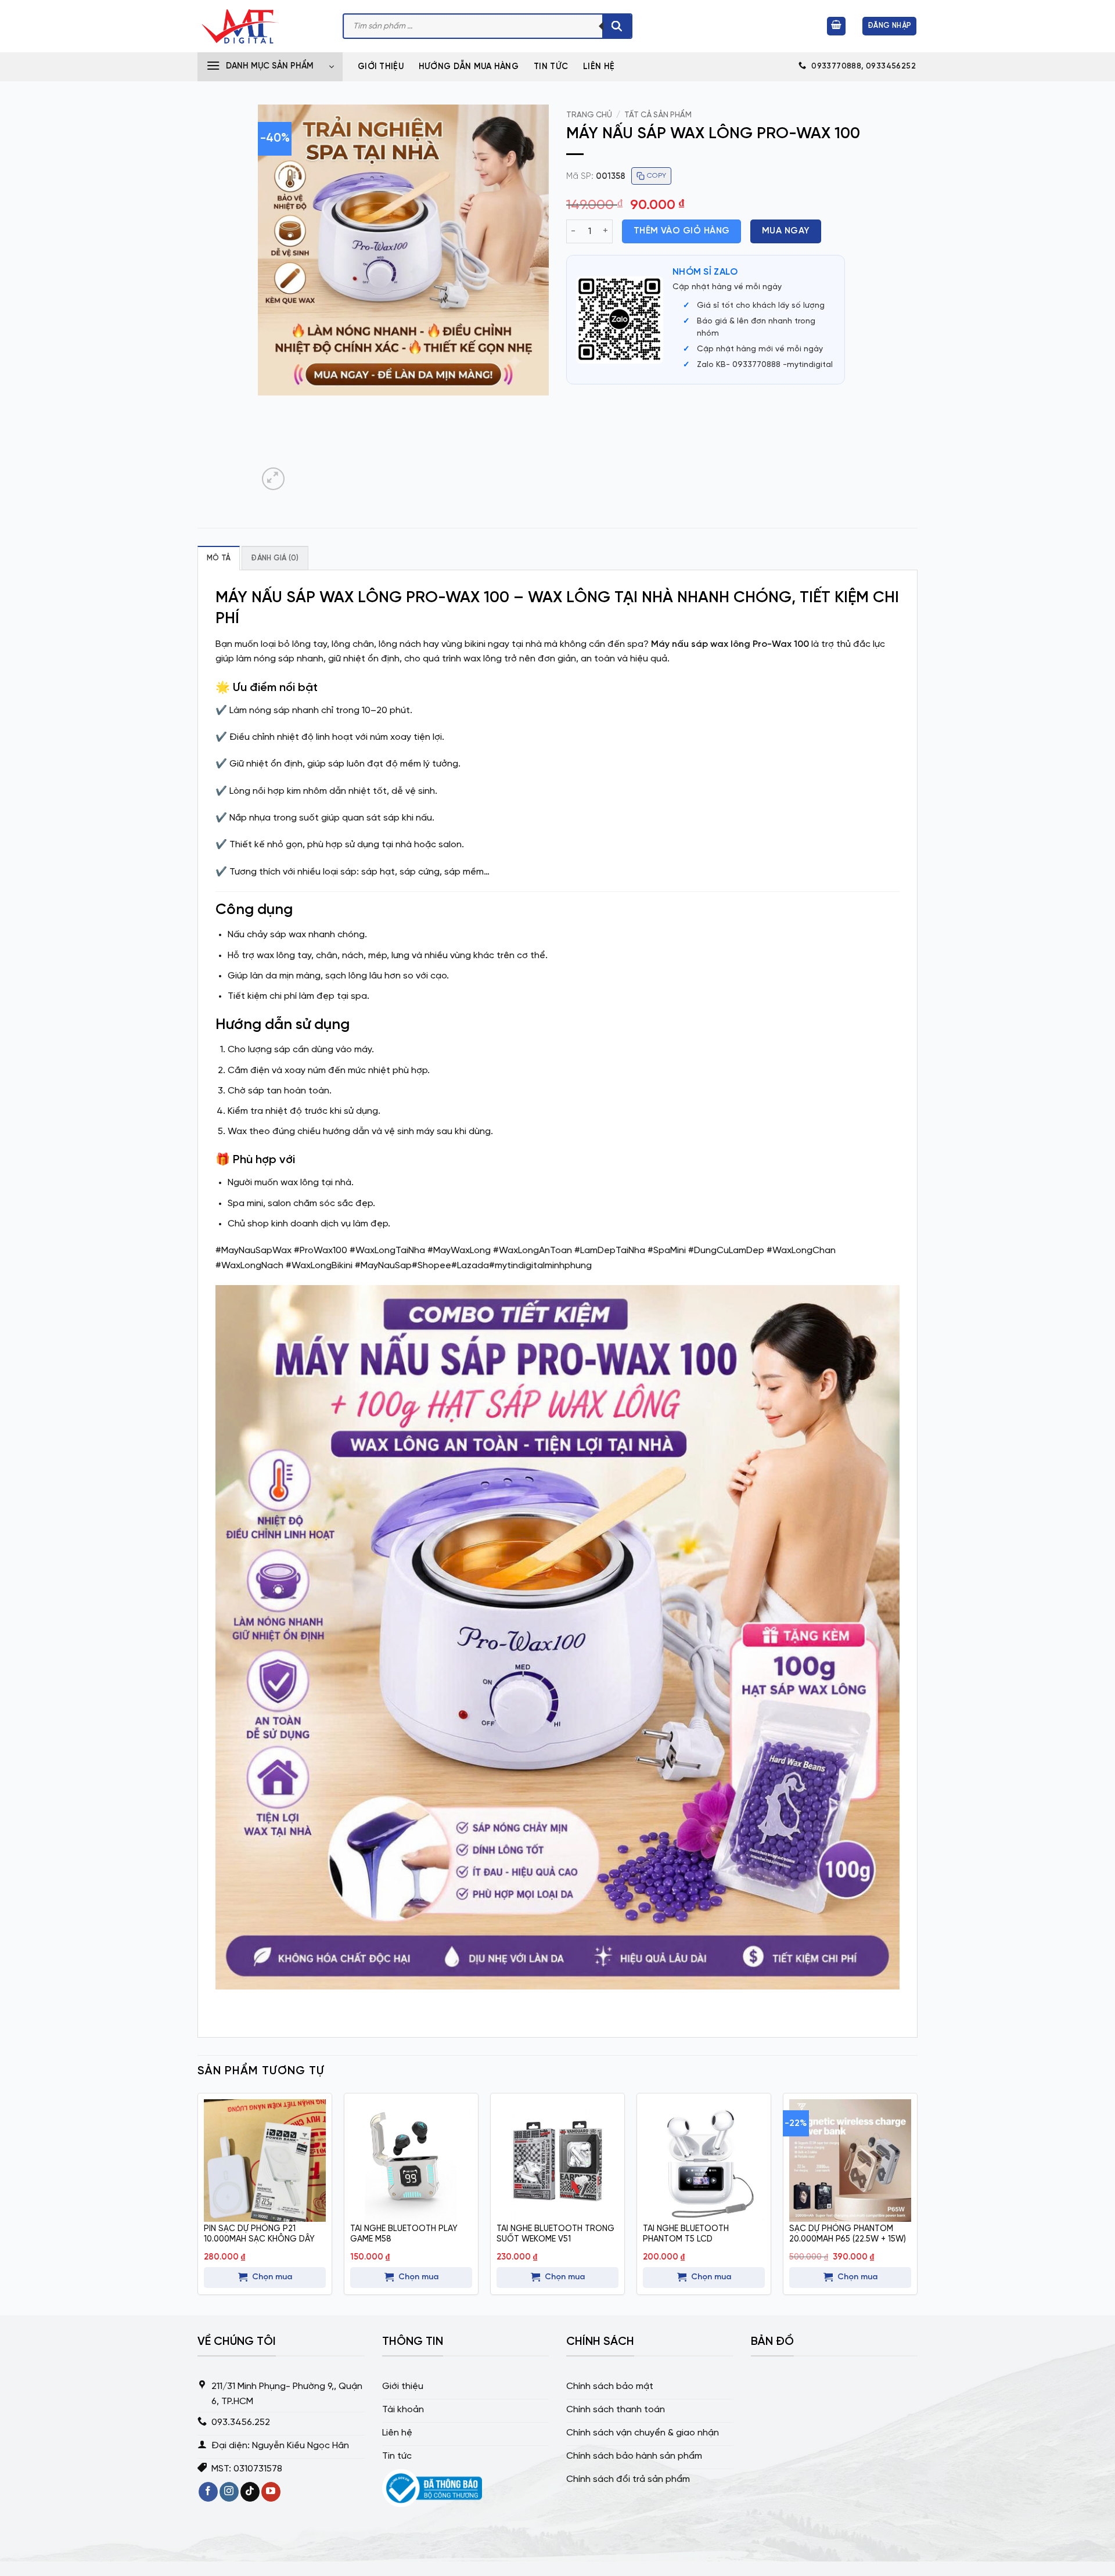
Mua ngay (786, 231)
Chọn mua (272, 2277)
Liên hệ (599, 67)
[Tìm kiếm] (617, 26)
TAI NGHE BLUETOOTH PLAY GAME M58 (404, 2234)
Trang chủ (589, 115)
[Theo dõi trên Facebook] (208, 2492)
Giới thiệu (381, 67)
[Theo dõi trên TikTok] (250, 2492)
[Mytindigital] (261, 26)
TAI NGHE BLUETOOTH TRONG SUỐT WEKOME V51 (555, 2234)
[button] (836, 26)
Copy (657, 176)
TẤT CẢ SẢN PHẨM (658, 115)
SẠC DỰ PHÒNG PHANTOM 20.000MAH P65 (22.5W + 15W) (848, 2234)
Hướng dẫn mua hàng (469, 67)
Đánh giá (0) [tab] (275, 558)
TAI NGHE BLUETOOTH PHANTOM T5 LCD (686, 2234)
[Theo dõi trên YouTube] (271, 2492)
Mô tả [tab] (219, 558)
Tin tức (551, 67)
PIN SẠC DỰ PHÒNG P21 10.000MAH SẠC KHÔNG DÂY (259, 2234)
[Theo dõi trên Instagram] (229, 2492)
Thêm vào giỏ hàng (682, 231)
